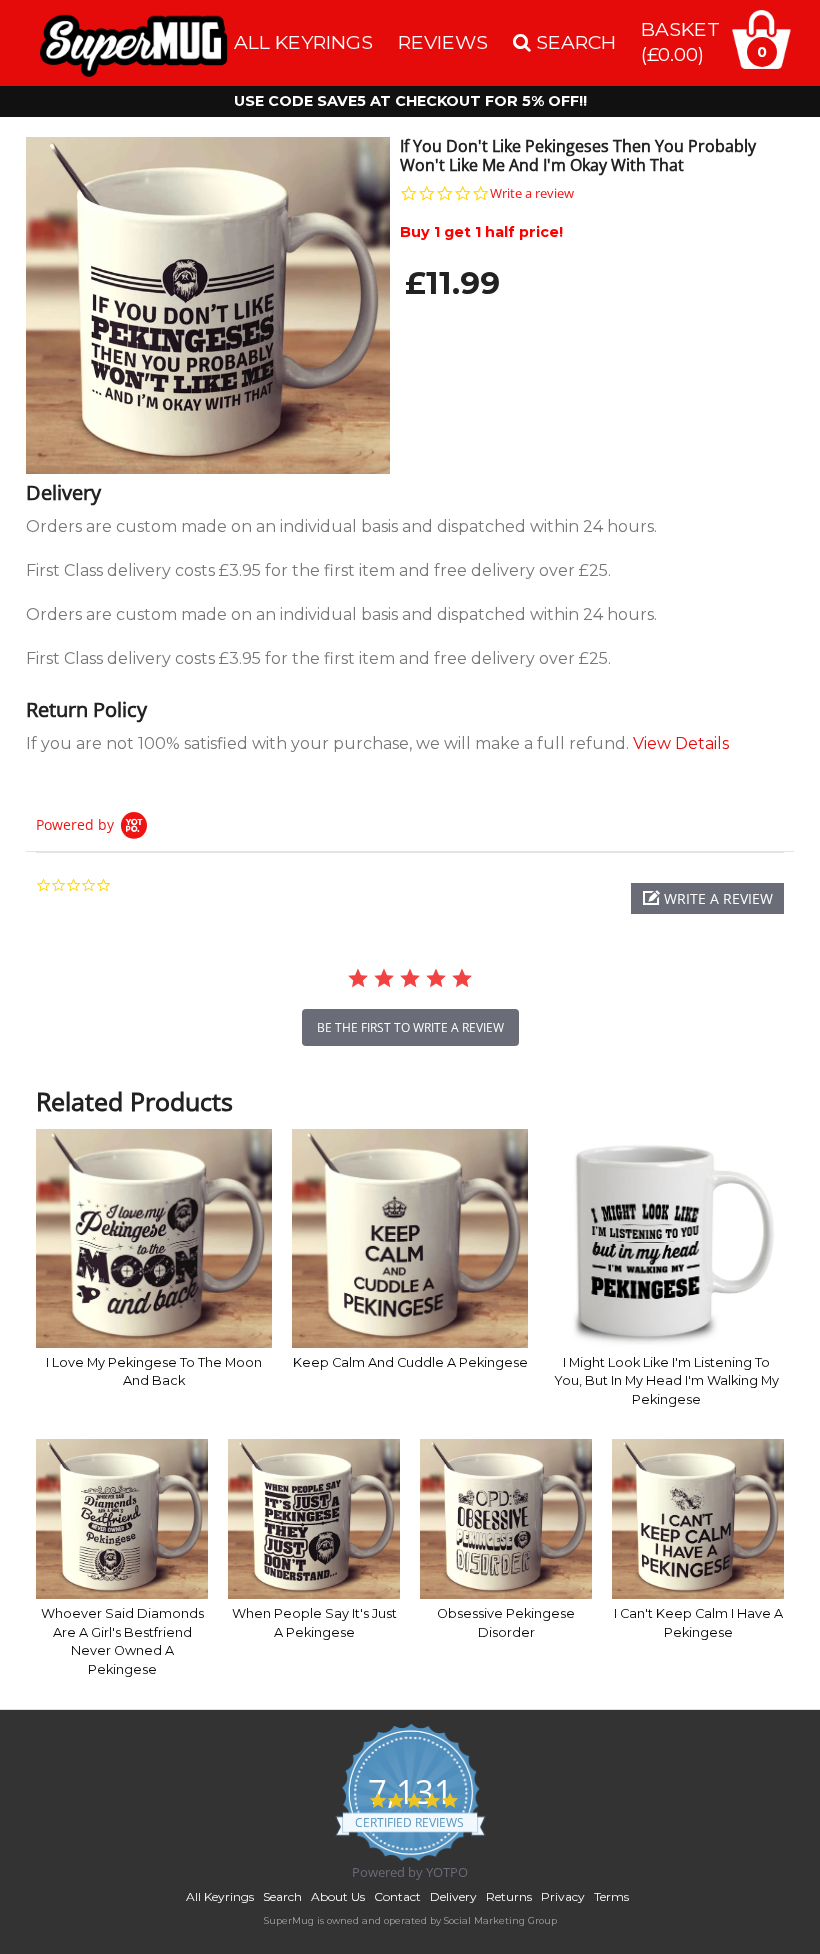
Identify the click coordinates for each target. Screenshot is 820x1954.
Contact (397, 1896)
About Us (338, 1896)
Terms (611, 1896)
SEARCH (573, 42)
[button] (707, 898)
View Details (681, 743)
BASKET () (680, 41)
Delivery (453, 1896)
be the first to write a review (410, 1027)
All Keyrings (303, 42)
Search (282, 1896)
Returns (509, 1896)
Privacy (563, 1896)
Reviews (443, 42)
